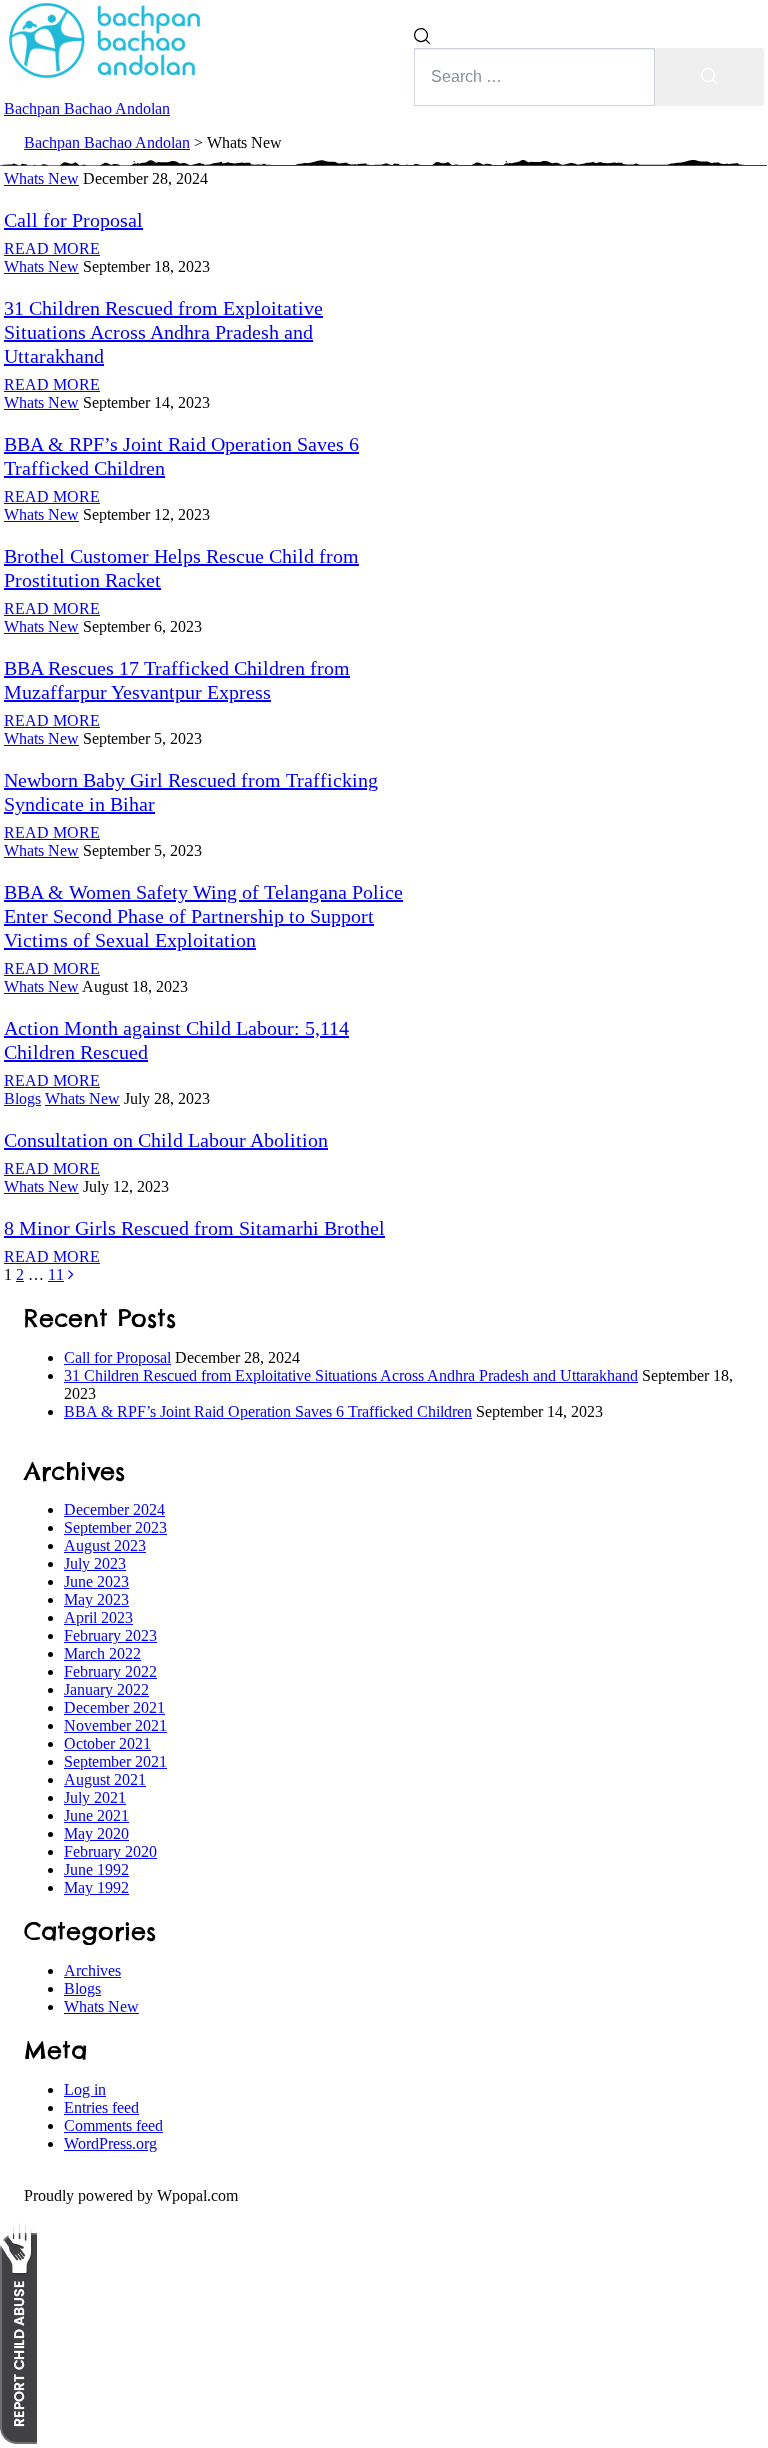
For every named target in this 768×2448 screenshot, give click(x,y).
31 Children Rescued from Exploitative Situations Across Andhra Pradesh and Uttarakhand (163, 332)
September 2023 (115, 1527)
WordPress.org (110, 2143)
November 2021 (115, 1725)
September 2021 (115, 1761)
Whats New (101, 2006)
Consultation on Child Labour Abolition (166, 1140)
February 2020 (110, 1851)
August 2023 (105, 1545)
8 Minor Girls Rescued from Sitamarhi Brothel (194, 1228)
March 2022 (102, 1653)
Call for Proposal (117, 1357)
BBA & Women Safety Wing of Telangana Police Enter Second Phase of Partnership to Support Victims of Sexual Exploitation (203, 916)
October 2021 (107, 1743)
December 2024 (114, 1509)
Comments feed (113, 2125)
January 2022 (106, 1689)
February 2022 (110, 1671)
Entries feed (101, 2107)
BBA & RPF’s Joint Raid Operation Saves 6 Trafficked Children (268, 1411)
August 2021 (105, 1779)
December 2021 (114, 1707)
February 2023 (110, 1635)
